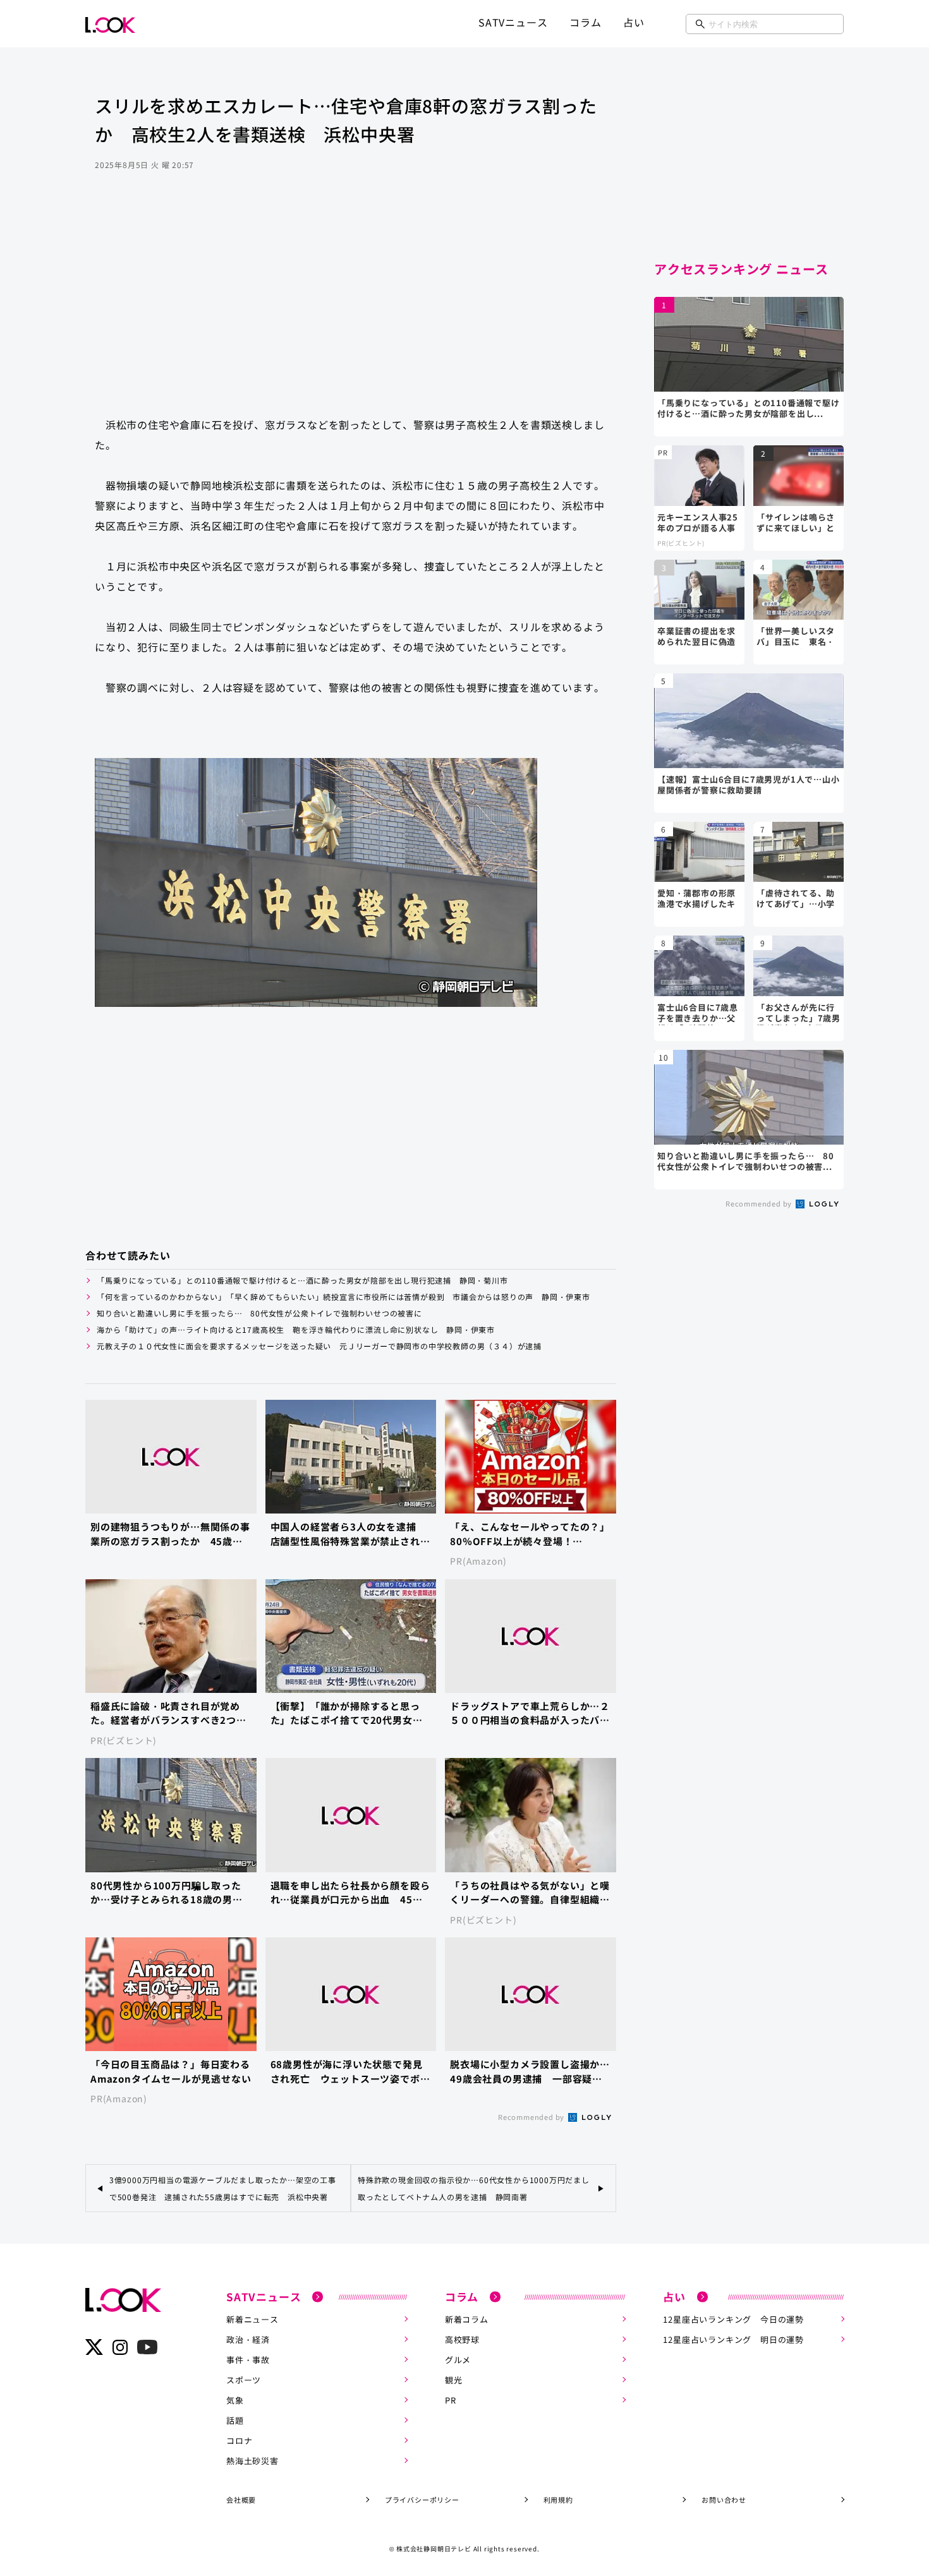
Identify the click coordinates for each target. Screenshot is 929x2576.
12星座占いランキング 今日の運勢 (733, 2319)
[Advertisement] (351, 306)
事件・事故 (248, 2360)
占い (634, 22)
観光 (454, 2380)
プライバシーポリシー (422, 2500)
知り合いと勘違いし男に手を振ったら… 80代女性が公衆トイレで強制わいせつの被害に (259, 1313)
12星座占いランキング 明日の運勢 (733, 2339)
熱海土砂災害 (252, 2461)
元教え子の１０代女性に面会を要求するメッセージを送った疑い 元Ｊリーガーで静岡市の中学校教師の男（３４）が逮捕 (323, 1346)
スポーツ (244, 2380)
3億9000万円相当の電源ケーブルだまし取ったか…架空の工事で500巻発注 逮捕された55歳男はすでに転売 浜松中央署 (223, 2188)
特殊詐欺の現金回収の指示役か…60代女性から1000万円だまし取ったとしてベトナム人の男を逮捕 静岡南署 (474, 2188)
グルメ (458, 2360)
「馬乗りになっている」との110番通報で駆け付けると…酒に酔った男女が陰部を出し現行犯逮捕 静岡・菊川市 (302, 1280)
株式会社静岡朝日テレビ (434, 2549)
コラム (585, 22)
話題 (235, 2420)
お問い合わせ (724, 2500)
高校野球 (462, 2339)
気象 (235, 2400)
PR (451, 2400)
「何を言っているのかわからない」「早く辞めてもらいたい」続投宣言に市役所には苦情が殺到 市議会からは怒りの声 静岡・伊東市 (343, 1297)
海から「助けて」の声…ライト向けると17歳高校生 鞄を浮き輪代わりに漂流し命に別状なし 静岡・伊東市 (296, 1329)
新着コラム (467, 2319)
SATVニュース (513, 22)
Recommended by (532, 2117)
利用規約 (558, 2500)
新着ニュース (252, 2319)
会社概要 (241, 2500)
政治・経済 (248, 2339)
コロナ (239, 2441)
